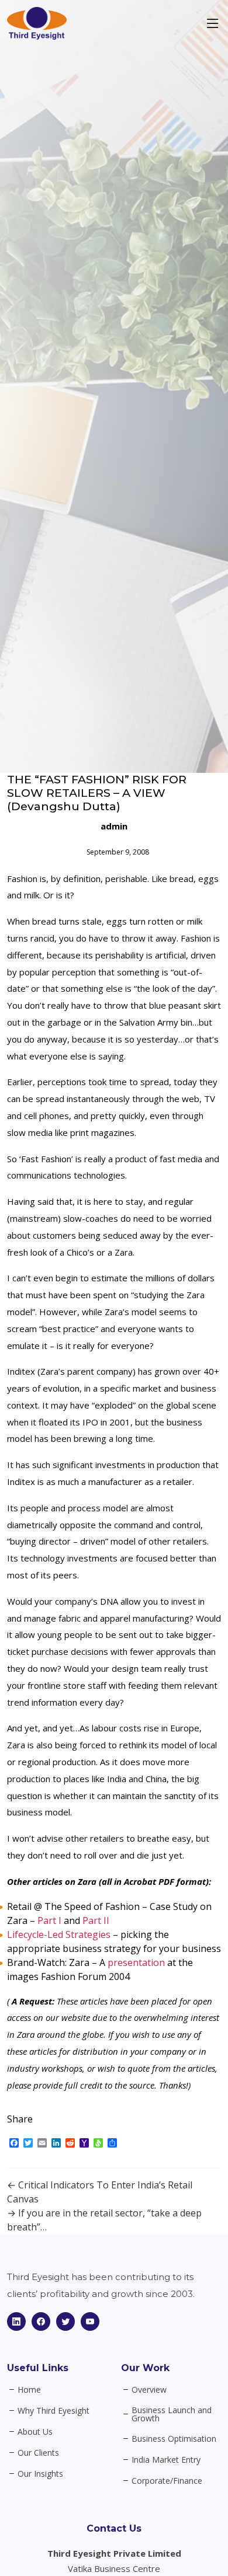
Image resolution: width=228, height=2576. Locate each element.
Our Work (145, 2368)
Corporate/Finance (167, 2481)
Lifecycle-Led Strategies (59, 1934)
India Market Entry (166, 2460)
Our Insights (40, 2474)
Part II (96, 1920)
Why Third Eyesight (53, 2411)
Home (29, 2390)
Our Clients (38, 2453)
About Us (35, 2432)
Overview (149, 2390)
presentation (136, 1962)
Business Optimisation (174, 2439)
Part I (49, 1920)
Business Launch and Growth (172, 2414)
